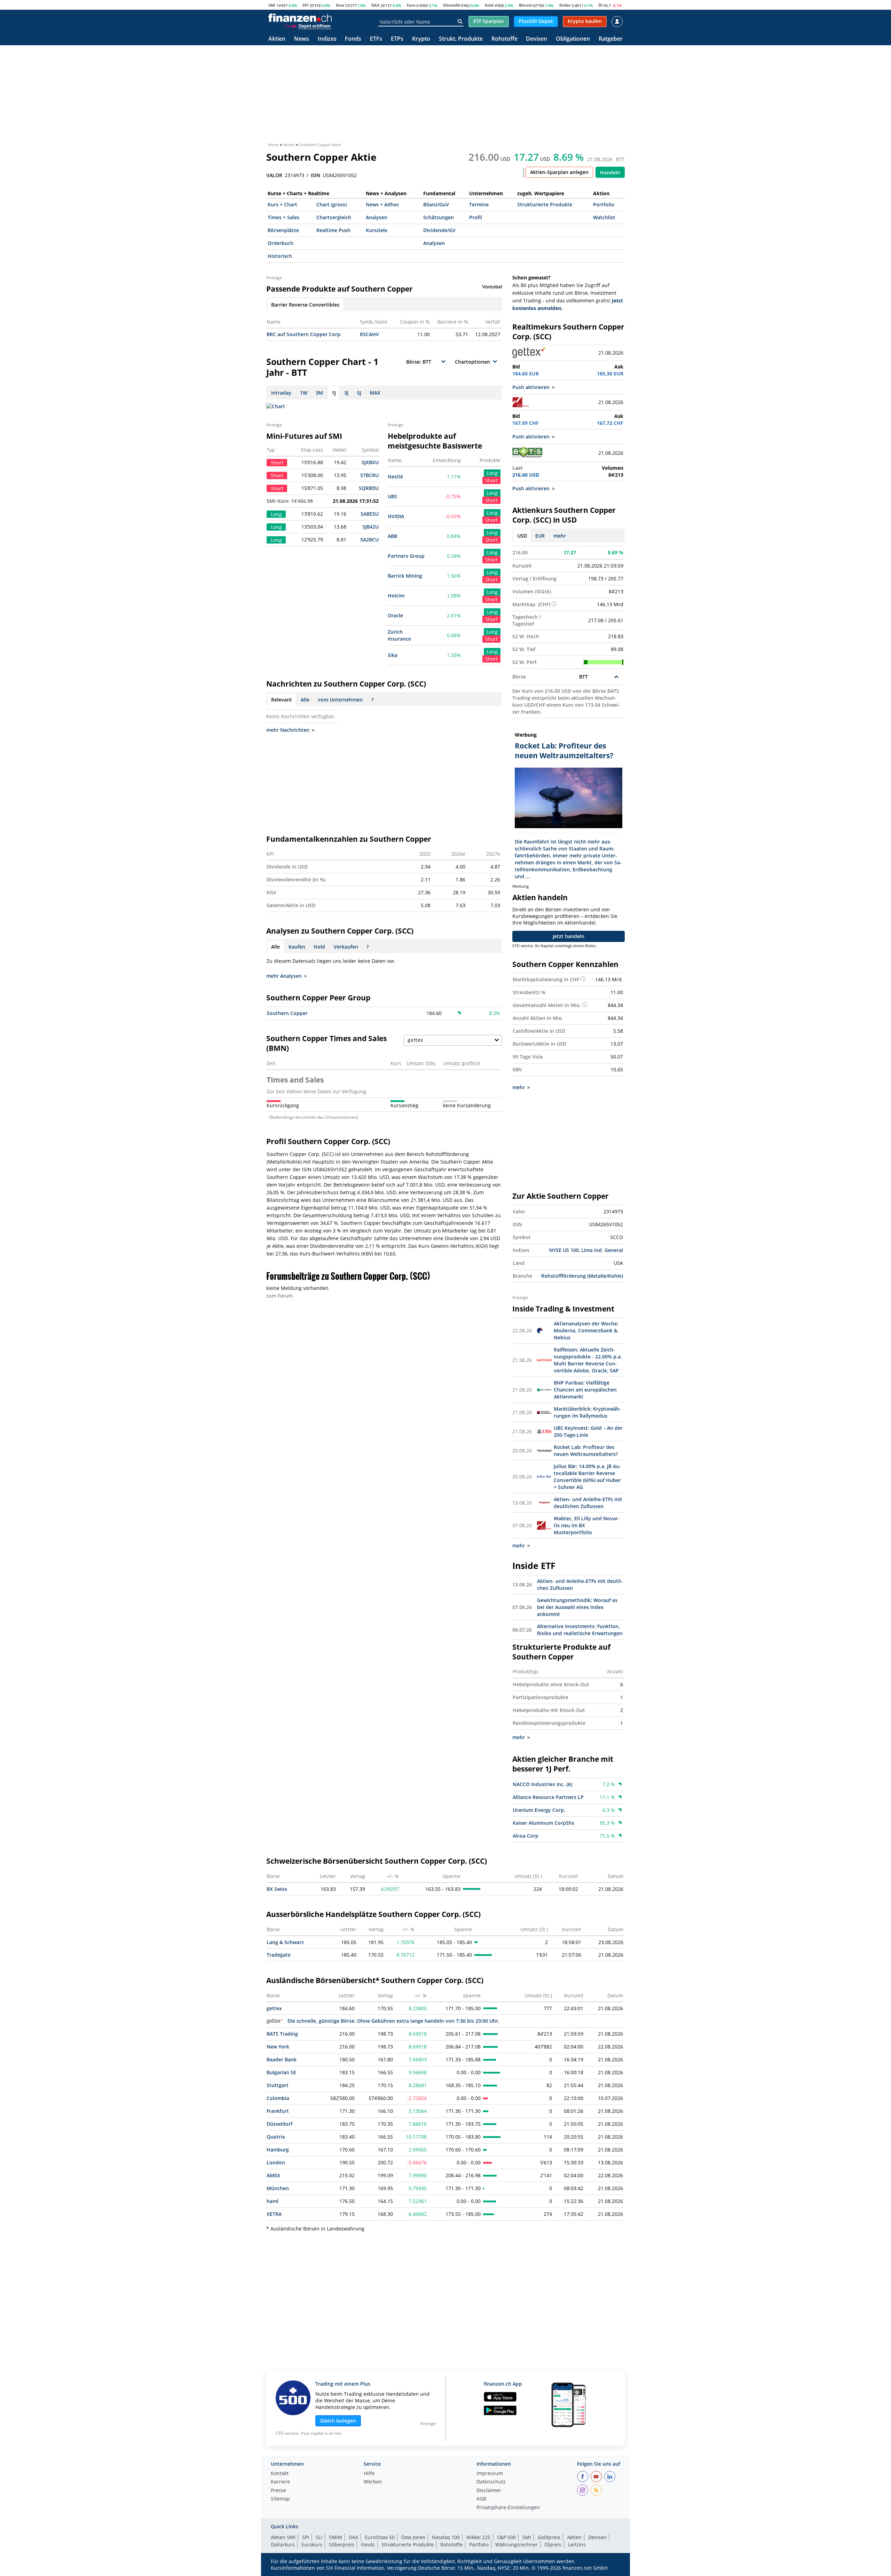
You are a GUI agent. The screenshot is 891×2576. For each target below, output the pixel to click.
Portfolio (604, 204)
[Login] (617, 22)
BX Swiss (277, 1889)
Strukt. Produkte (461, 39)
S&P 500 (506, 2537)
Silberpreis (342, 2545)
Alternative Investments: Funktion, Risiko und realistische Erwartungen (580, 1630)
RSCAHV (369, 334)
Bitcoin (526, 5)
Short (491, 480)
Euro (411, 5)
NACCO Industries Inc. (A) (542, 1784)
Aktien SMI (283, 2537)
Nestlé (395, 477)
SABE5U (370, 514)
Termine (479, 204)
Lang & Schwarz (285, 1942)
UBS (392, 496)
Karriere (280, 2482)
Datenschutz (491, 2482)
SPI (305, 5)
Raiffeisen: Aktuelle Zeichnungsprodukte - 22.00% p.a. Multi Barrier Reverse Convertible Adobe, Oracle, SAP (588, 1360)
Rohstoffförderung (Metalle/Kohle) (582, 1276)
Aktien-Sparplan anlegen (559, 172)
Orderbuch (281, 243)
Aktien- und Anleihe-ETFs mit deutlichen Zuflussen (588, 1503)
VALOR (274, 175)
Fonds (353, 39)
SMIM (336, 2537)
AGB (481, 2499)
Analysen (377, 217)
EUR (540, 536)
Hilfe (369, 2474)
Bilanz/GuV (436, 204)
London (276, 2162)
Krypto (421, 39)
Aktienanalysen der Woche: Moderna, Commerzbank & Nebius (586, 1330)
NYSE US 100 (564, 1250)
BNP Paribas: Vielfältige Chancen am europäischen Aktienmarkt (585, 1390)
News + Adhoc (383, 204)
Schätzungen (439, 217)
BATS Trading (282, 2034)
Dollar (565, 5)
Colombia (278, 2098)
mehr (560, 536)
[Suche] (460, 22)
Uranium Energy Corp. (539, 1810)
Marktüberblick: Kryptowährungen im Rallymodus (587, 1412)
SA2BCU (369, 540)
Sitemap (280, 2499)
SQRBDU (369, 488)
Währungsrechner (517, 2545)
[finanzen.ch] (300, 18)
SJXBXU (370, 462)
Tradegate (279, 1955)
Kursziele (377, 230)
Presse (278, 2491)
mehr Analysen (284, 976)
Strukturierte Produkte (545, 204)
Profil (476, 217)
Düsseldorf (279, 2124)
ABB (392, 536)
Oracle (395, 615)
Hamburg (278, 2150)
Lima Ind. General (602, 1250)
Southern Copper (287, 1013)
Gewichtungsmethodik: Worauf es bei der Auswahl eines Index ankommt (577, 1607)
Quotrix (276, 2137)
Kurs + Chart (282, 204)
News (302, 39)
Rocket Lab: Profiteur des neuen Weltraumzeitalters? (586, 1451)
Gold (489, 5)
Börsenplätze (283, 230)
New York (278, 2047)
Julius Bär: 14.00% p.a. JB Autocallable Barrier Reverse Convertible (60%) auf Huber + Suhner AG (587, 1477)
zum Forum (279, 1296)
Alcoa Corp (526, 1836)
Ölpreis (553, 2545)
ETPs (397, 39)
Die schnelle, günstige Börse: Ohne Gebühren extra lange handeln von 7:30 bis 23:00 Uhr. (393, 2021)
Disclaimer (489, 2491)
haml (273, 2201)
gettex (274, 2008)
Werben (373, 2482)
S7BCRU (369, 475)
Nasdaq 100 (446, 2537)
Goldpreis (549, 2537)
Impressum (490, 2474)
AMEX (273, 2175)
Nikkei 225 (478, 2537)
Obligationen (573, 39)
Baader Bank (282, 2059)
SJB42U (370, 527)
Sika (393, 655)
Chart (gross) (332, 204)
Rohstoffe (504, 39)
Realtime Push (333, 230)
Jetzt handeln (569, 936)
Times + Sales (283, 217)
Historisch (280, 256)
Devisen (537, 39)
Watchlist (604, 217)
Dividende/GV (439, 230)
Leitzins (577, 2545)
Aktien (277, 39)
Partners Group (406, 556)
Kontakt (280, 2474)
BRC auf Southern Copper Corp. (304, 334)
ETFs (376, 39)
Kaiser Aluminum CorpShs (543, 1823)
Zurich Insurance (399, 635)
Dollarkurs (283, 2545)
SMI (272, 5)
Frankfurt (278, 2111)
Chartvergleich (334, 217)
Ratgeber (611, 39)
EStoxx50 (451, 5)
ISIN (316, 175)
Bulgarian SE (281, 2072)
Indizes (327, 39)
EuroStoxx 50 (380, 2537)
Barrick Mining (405, 576)
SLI (319, 2537)
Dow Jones (413, 2537)
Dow (340, 5)
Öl (600, 5)
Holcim (396, 596)
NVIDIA (396, 516)
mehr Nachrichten (288, 730)
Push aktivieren (531, 387)
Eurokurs (312, 2545)
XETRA (274, 2214)
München (278, 2188)
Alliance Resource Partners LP (548, 1797)
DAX (375, 5)
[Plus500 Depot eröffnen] (307, 26)
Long (492, 473)
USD (522, 536)
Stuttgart (278, 2085)
